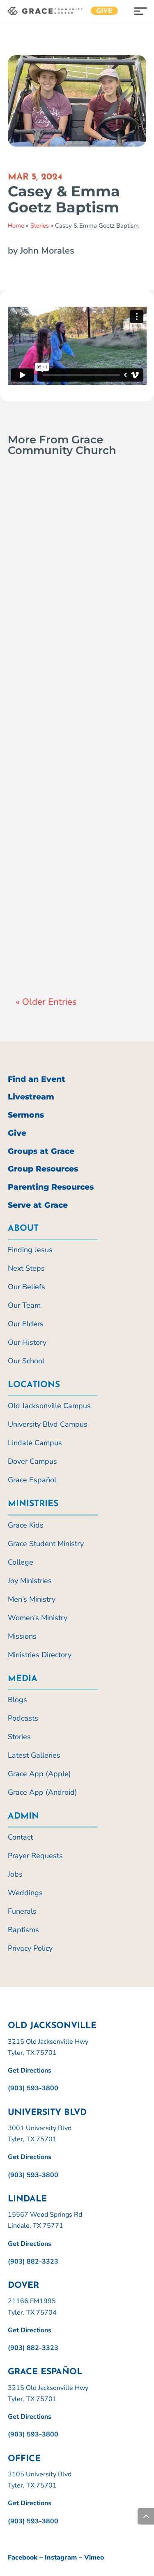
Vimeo (94, 2557)
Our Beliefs (26, 1287)
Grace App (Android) (43, 1792)
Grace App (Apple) (39, 1774)
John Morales (51, 940)
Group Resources (43, 1169)
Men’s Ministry (32, 1599)
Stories (40, 226)
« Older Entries (46, 1002)
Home (16, 226)
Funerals (22, 1911)
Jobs (15, 1874)
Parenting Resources (51, 1187)
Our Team (24, 1305)
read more (41, 618)
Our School (26, 1361)
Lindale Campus (35, 1443)
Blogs (17, 1700)
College (21, 1562)
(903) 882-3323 (33, 2262)
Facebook (23, 2557)
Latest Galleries (34, 1755)
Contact (20, 1837)
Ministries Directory (40, 1655)
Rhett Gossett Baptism (61, 923)
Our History (27, 1342)
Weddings (25, 1893)
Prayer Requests (35, 1856)
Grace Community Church (69, 591)
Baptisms (56, 776)
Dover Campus (32, 1461)
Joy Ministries (30, 1581)
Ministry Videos (76, 601)
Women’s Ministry (38, 1618)
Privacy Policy (30, 1948)
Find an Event (37, 1079)
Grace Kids (26, 1525)
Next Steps (26, 1268)
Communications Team (64, 766)
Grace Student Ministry (46, 1544)
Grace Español (32, 1480)
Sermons (26, 1115)
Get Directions (30, 2071)
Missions (22, 1636)
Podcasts (23, 1718)
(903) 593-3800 (33, 2088)
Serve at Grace (38, 1205)
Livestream (31, 1097)
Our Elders (26, 1324)
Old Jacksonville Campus (49, 1406)
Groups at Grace (41, 1151)
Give (104, 12)
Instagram (61, 2557)
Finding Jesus (30, 1250)
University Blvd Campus (48, 1424)
